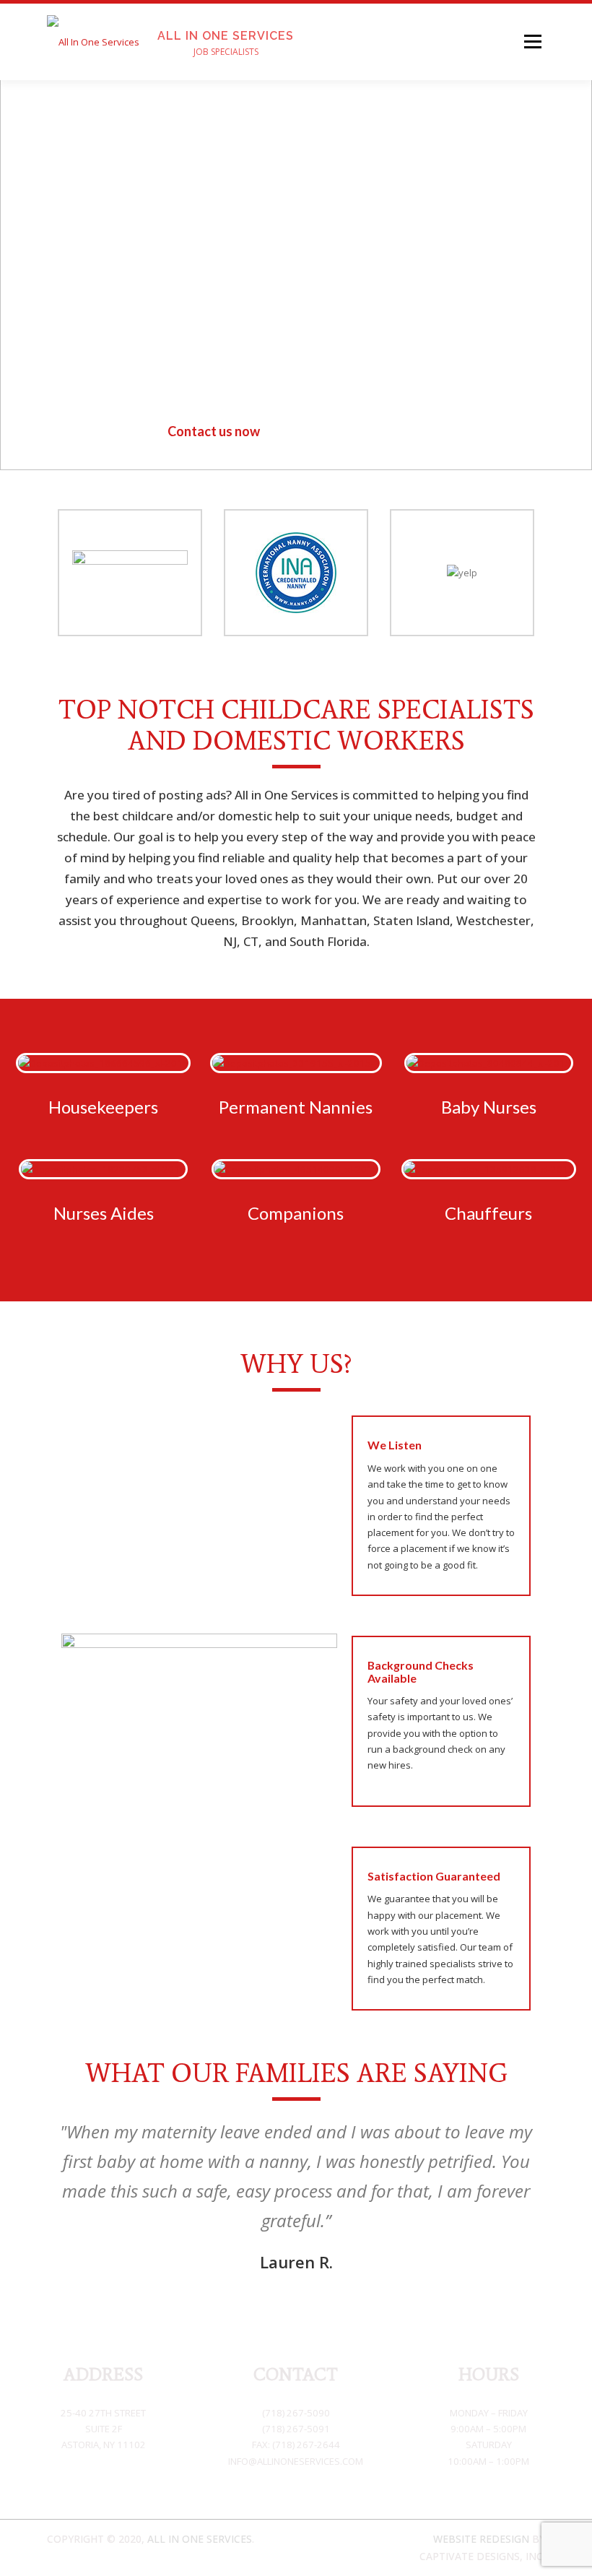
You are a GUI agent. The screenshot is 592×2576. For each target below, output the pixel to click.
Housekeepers (103, 1107)
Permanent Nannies (296, 1107)
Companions (296, 1213)
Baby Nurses (489, 1107)
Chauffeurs (488, 1213)
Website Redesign (481, 2539)
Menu (532, 41)
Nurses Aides (104, 1213)
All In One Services (226, 35)
